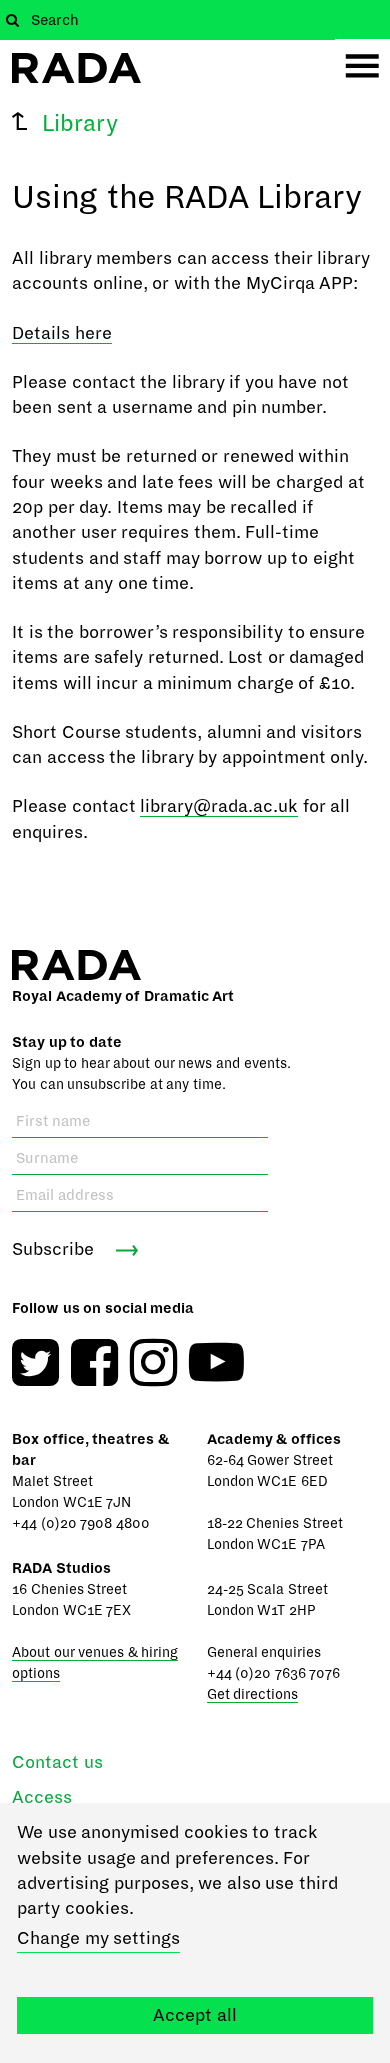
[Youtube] (216, 1362)
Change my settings (98, 1938)
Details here (62, 333)
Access (42, 1797)
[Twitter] (35, 1362)
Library (80, 123)
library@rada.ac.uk (219, 806)
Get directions (253, 1694)
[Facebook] (94, 1362)
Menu (362, 66)
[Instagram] (153, 1362)
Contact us (57, 1762)
